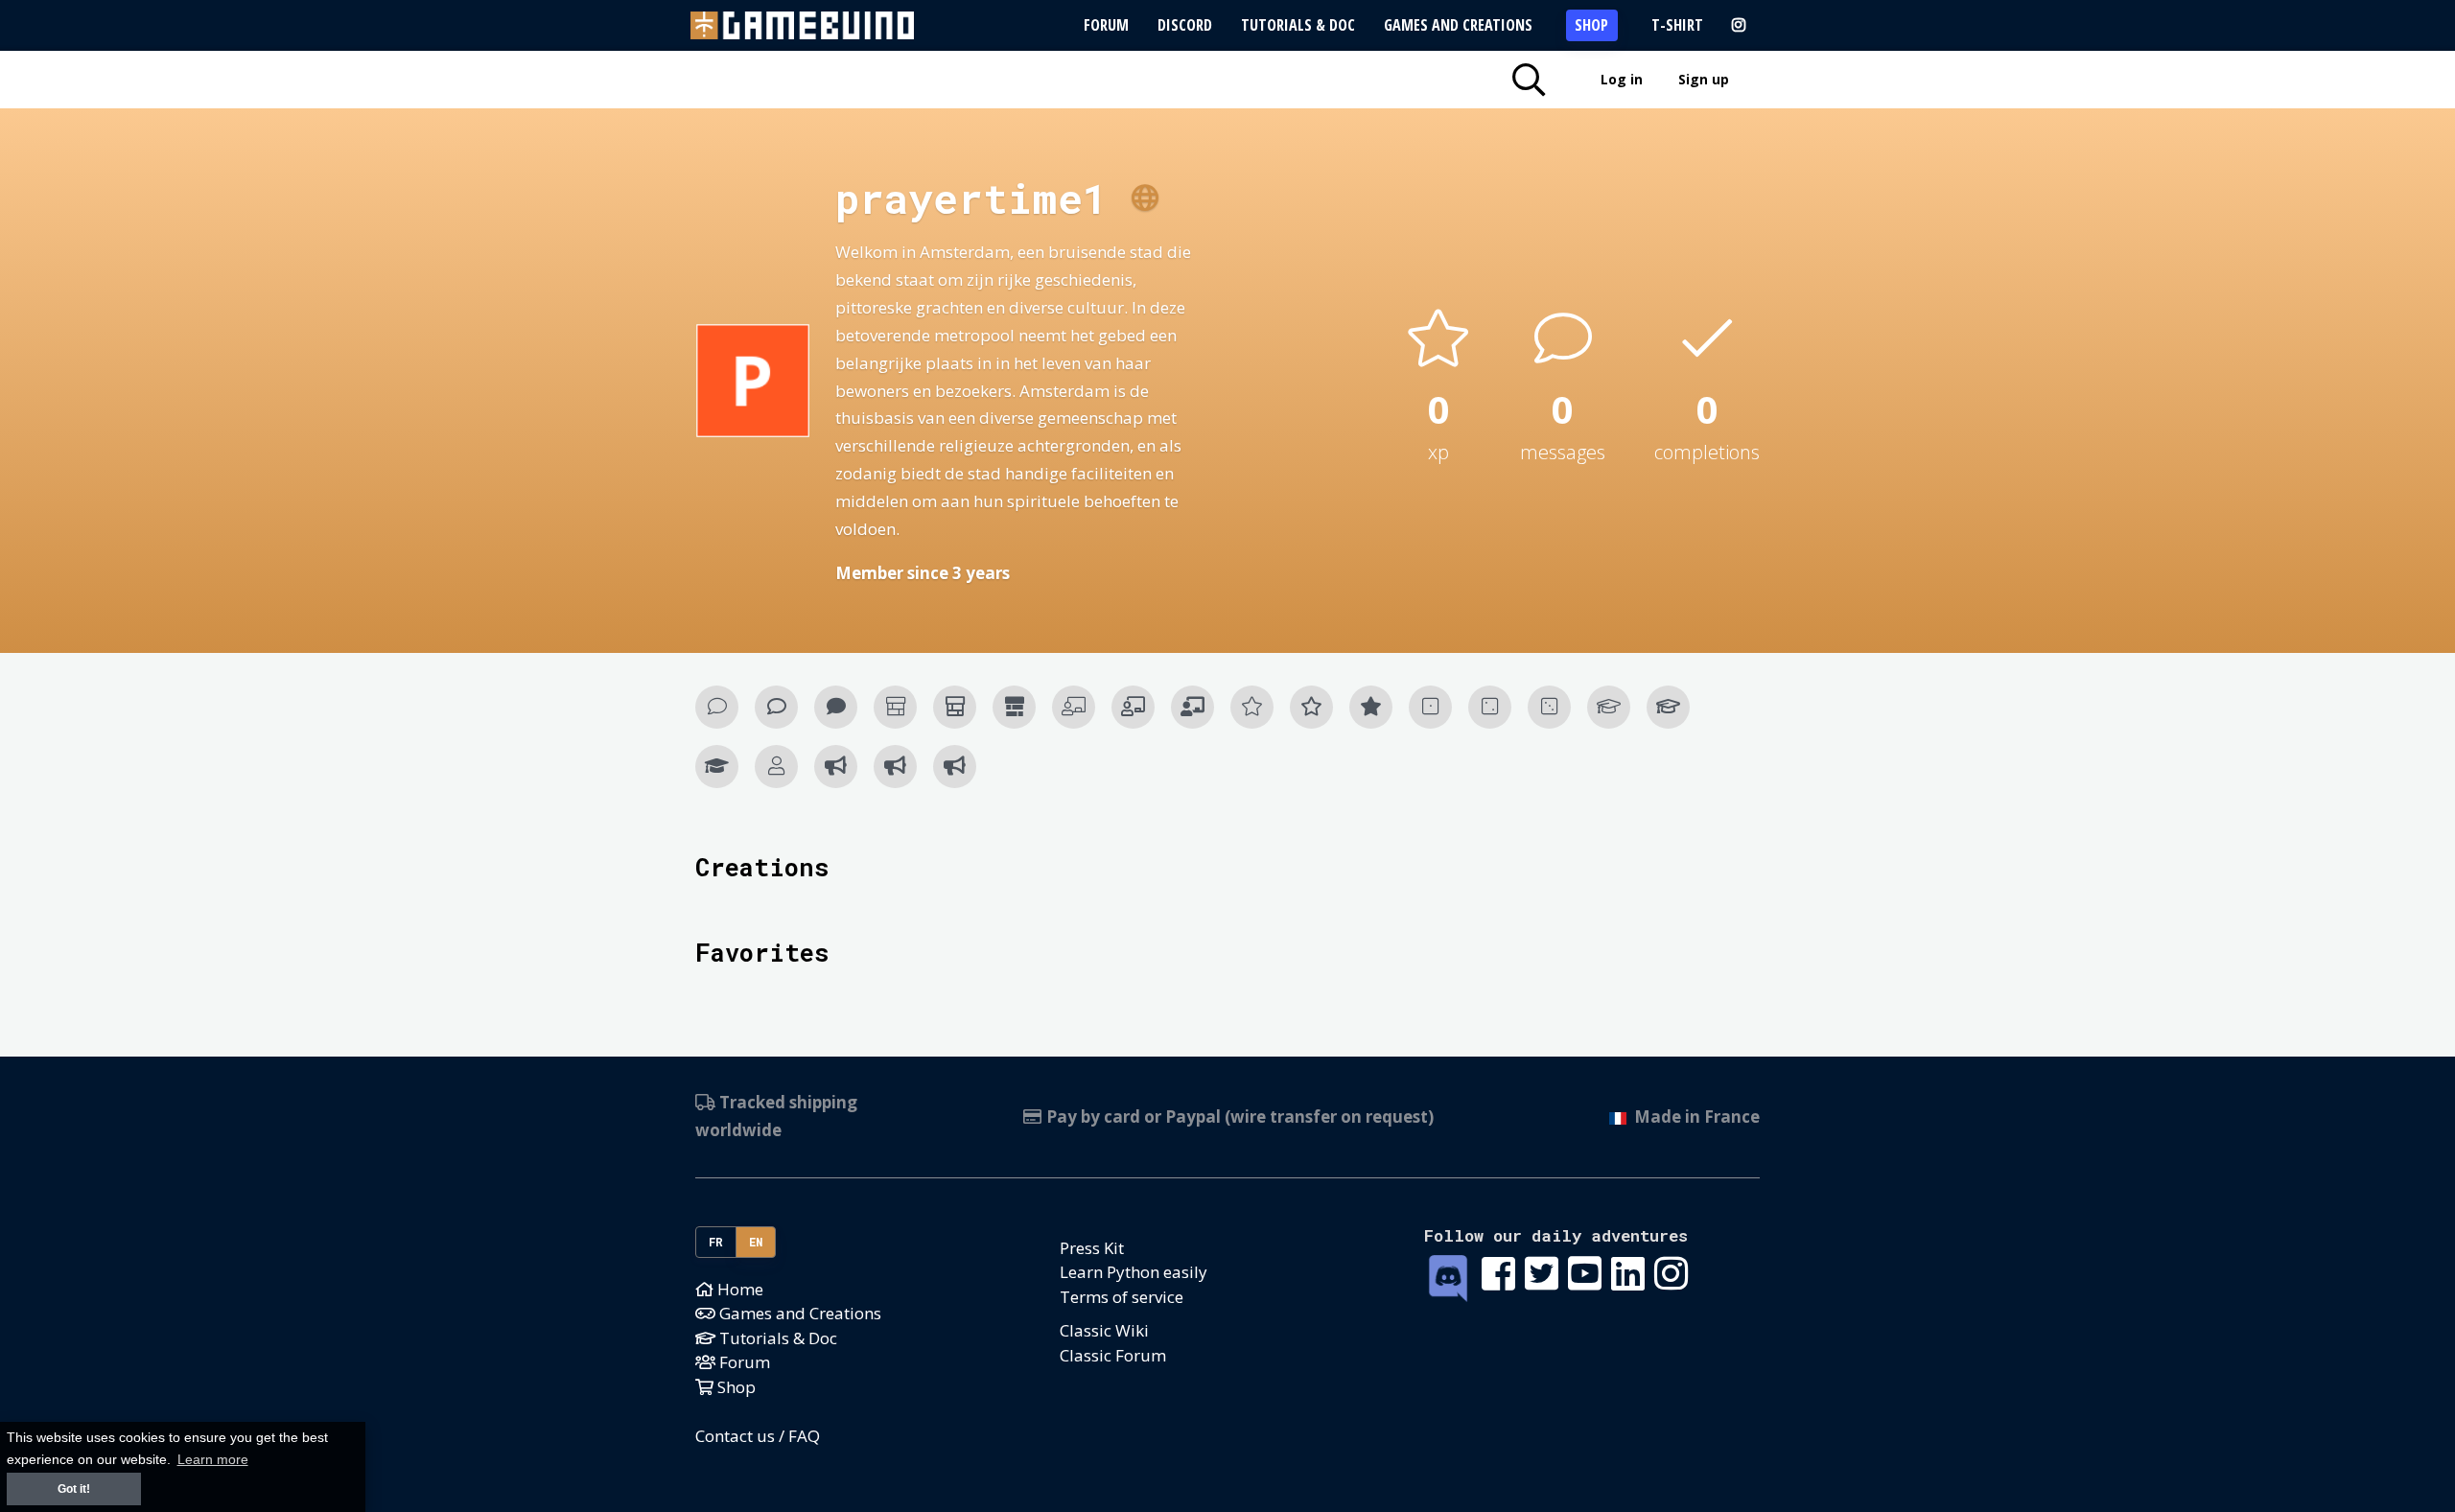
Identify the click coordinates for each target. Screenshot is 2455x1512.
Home (738, 1289)
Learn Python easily (1134, 1272)
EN (756, 1242)
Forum (1106, 25)
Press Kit (1092, 1248)
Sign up (1704, 79)
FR (716, 1242)
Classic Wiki (1104, 1330)
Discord (1185, 25)
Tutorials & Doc (1298, 25)
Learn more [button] (213, 1460)
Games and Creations (1458, 25)
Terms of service (1122, 1297)
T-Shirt (1677, 25)
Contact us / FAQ (758, 1436)
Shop (1591, 25)
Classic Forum (1113, 1355)
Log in (1622, 79)
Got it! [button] (74, 1489)
